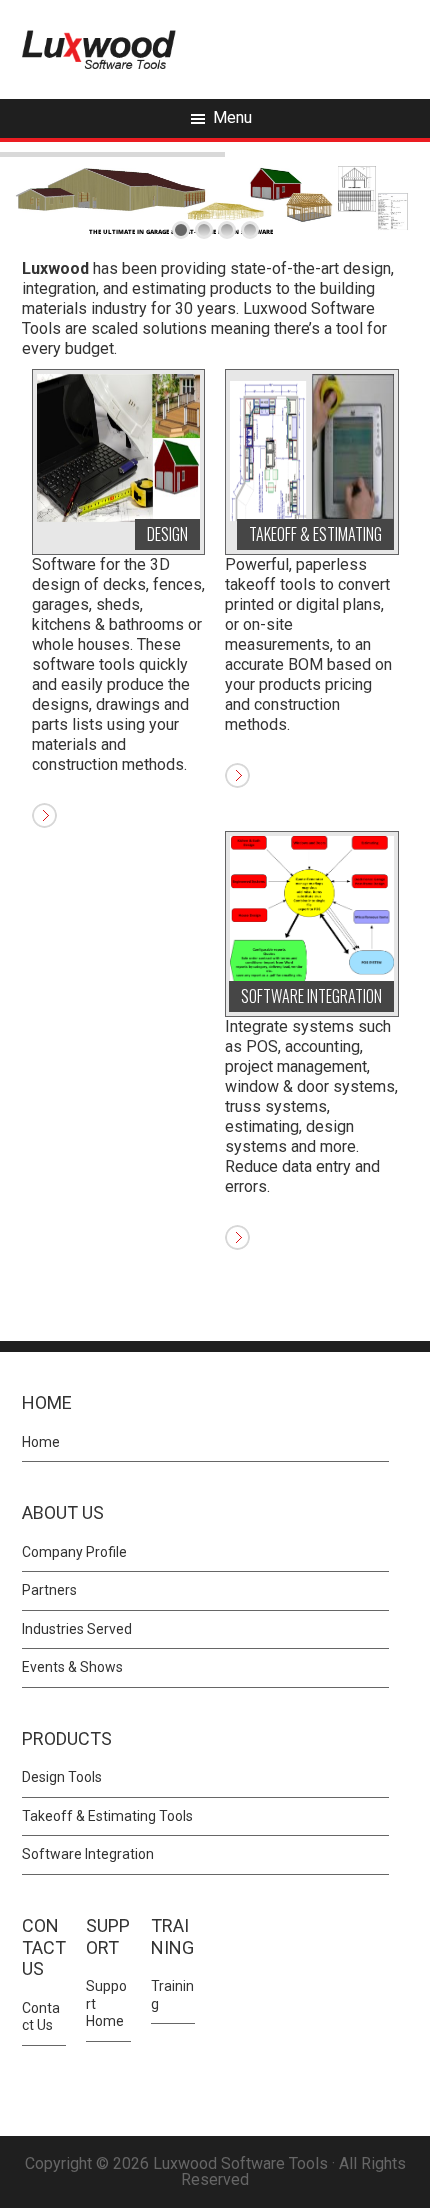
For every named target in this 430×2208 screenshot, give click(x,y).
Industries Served (77, 1629)
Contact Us (41, 2017)
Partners (49, 1590)
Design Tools (62, 1777)
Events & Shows (72, 1667)
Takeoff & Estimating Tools (107, 1816)
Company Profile (74, 1552)
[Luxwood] (99, 49)
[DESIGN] (119, 446)
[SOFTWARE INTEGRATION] (312, 908)
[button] (173, 2080)
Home (41, 1442)
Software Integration (88, 1854)
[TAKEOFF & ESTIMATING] (312, 446)
